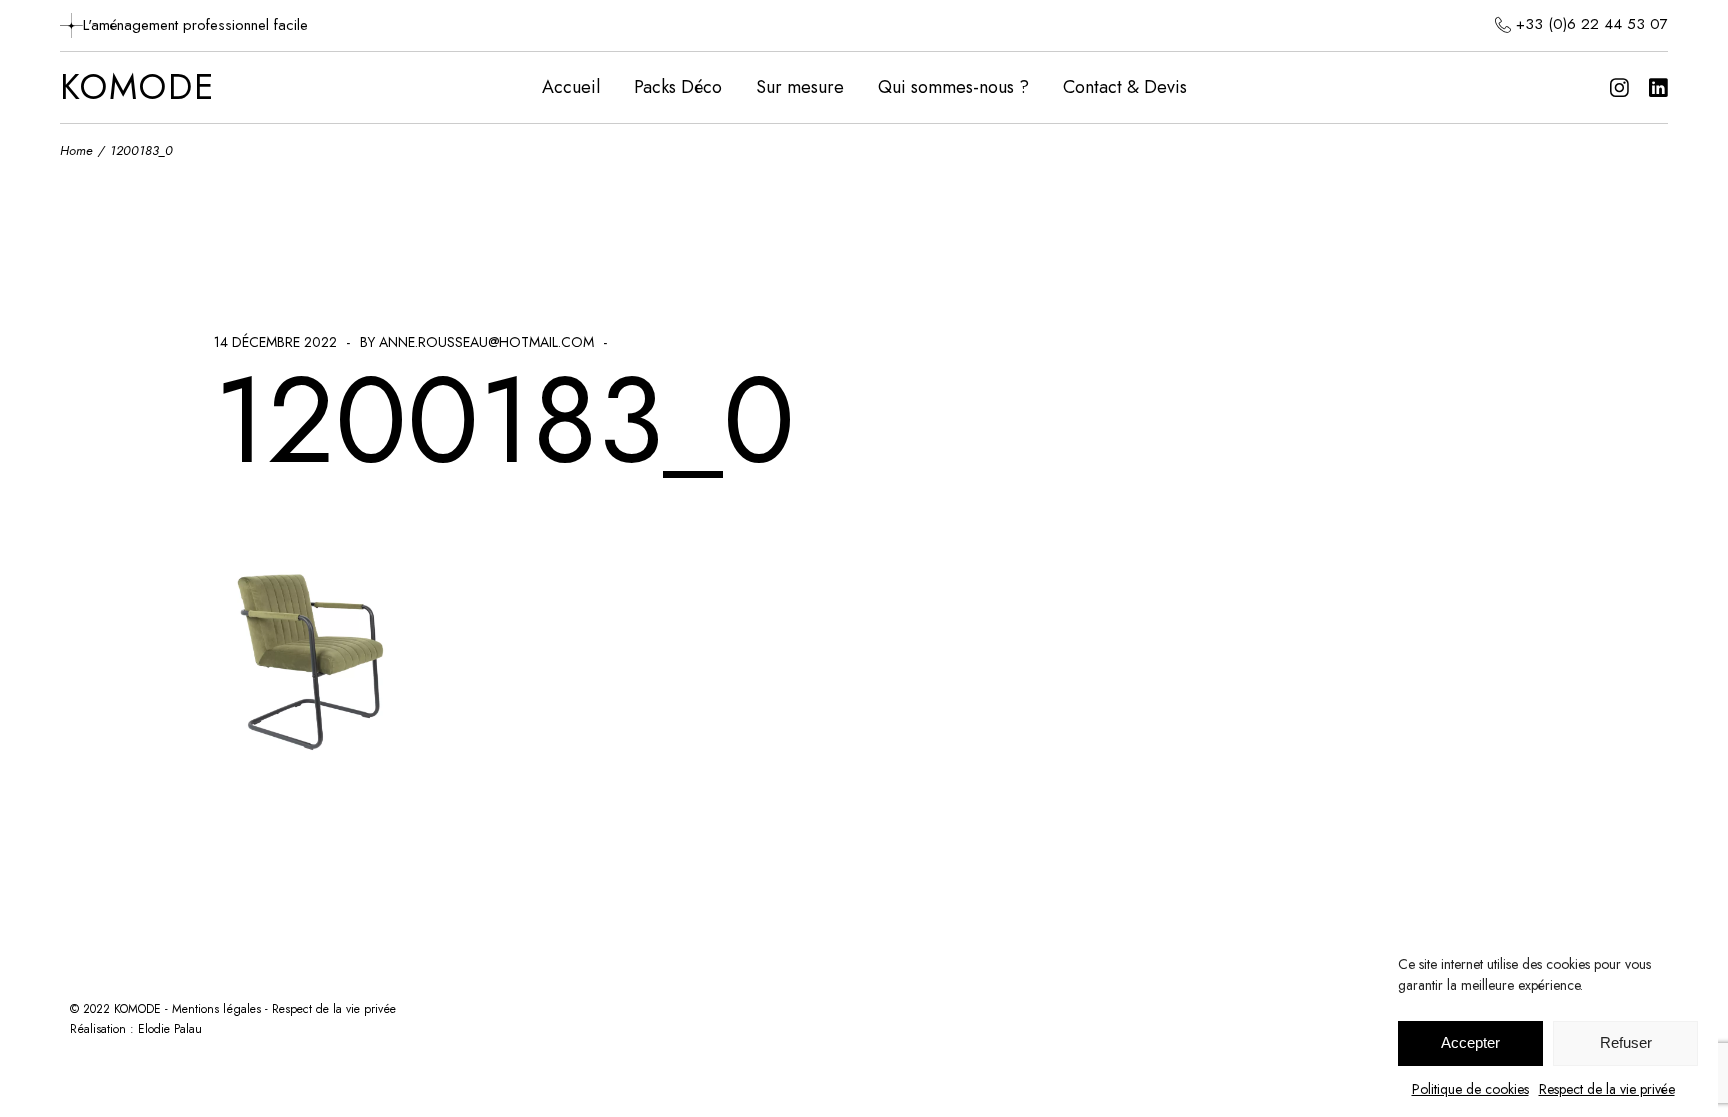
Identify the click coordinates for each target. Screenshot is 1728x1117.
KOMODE (137, 88)
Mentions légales (216, 1009)
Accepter (1470, 1043)
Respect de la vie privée (1607, 1089)
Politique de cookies (1470, 1089)
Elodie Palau (170, 1029)
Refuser (1626, 1043)
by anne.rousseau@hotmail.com (477, 342)
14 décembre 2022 (275, 342)
